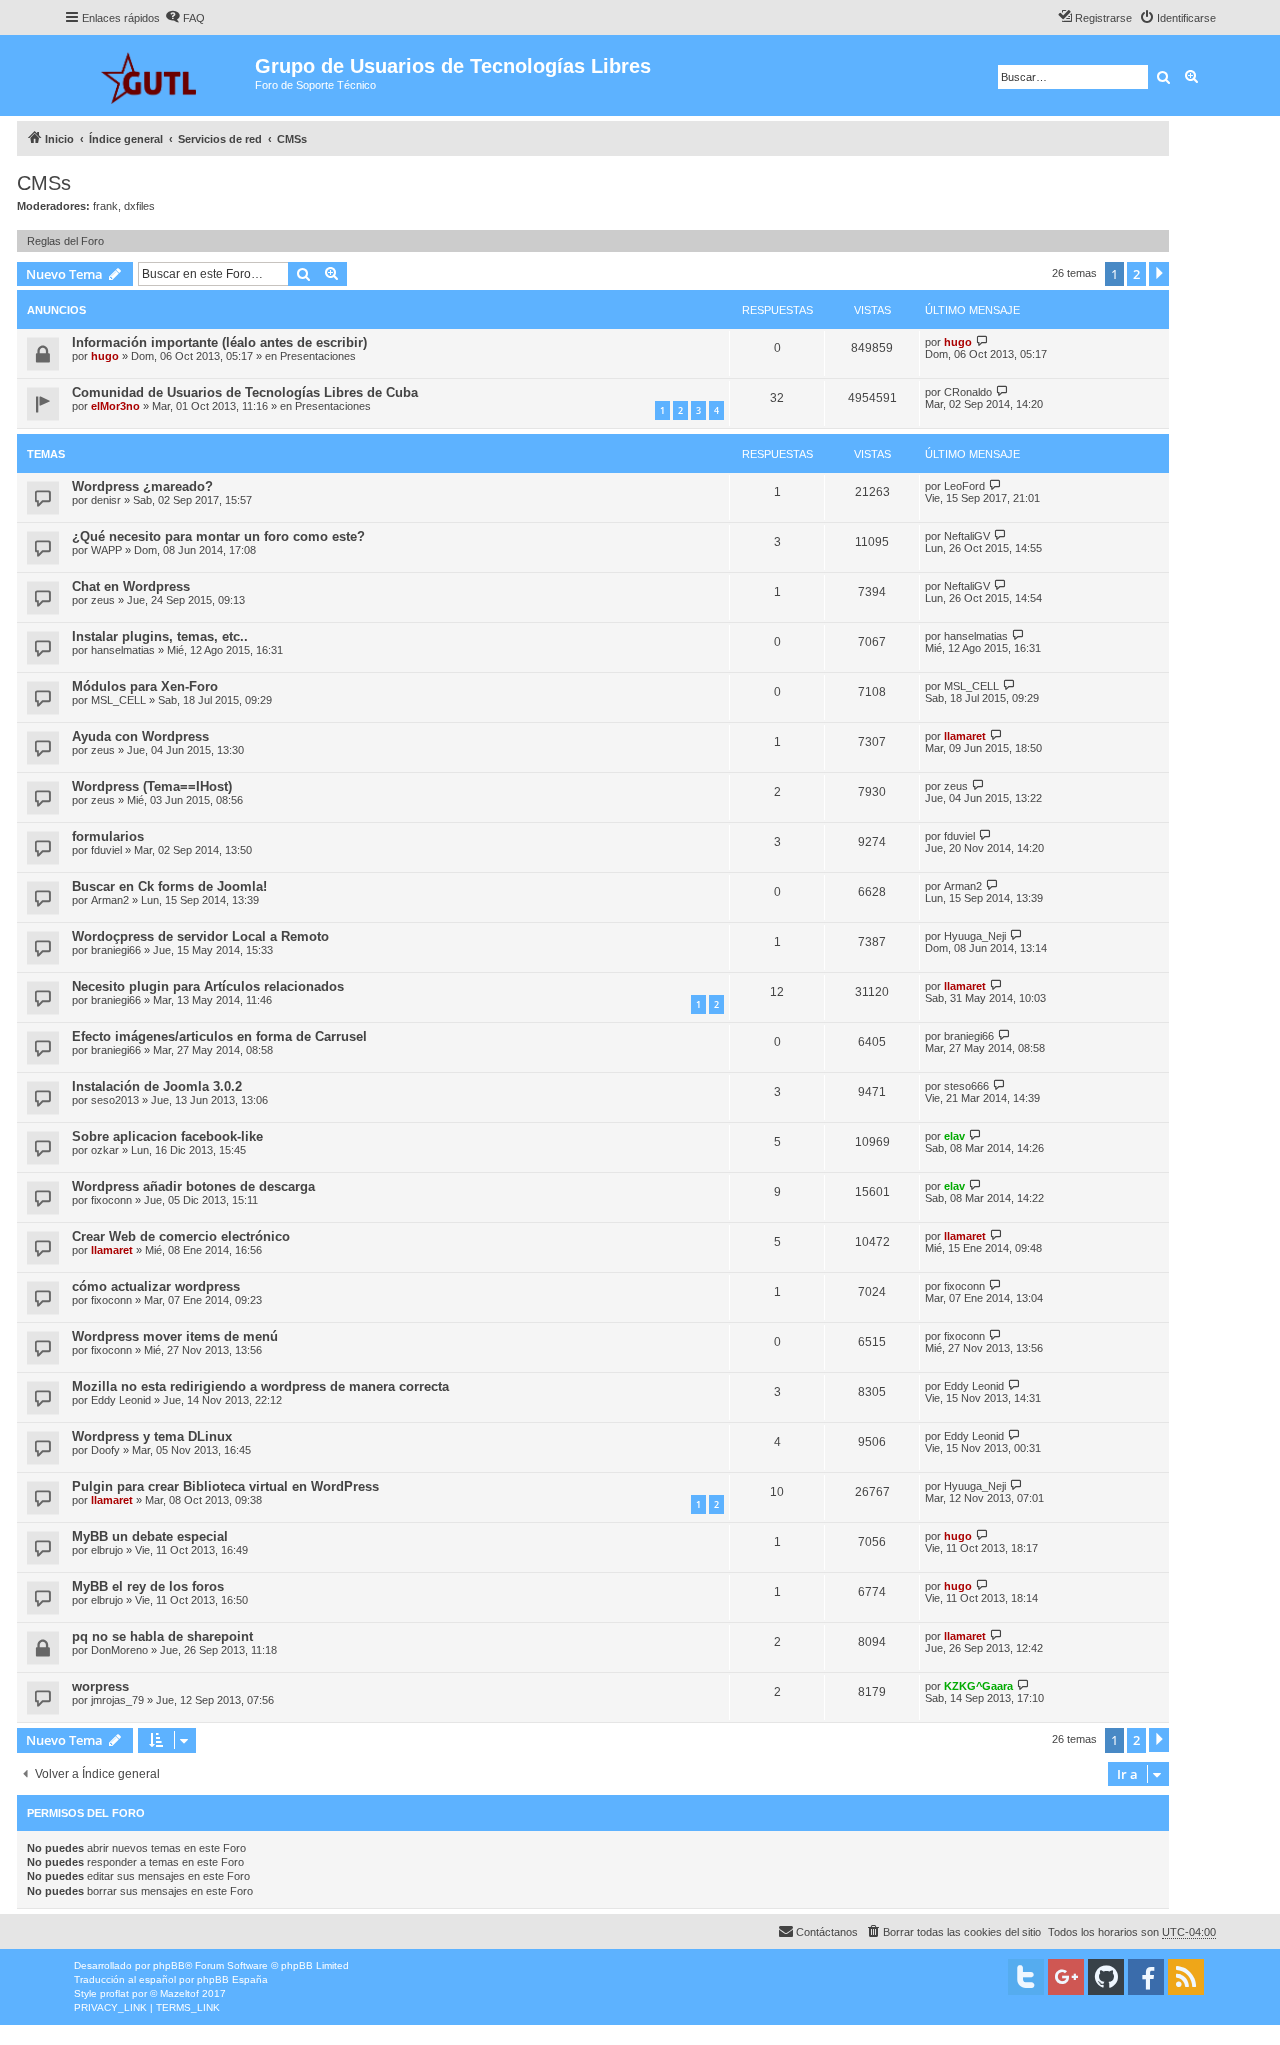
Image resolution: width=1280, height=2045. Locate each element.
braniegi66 (116, 950)
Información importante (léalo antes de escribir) (219, 342)
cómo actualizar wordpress (156, 1286)
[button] (1159, 274)
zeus (103, 600)
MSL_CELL (118, 700)
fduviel (106, 850)
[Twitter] (1026, 1977)
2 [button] (1136, 274)
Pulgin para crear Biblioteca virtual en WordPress (225, 1486)
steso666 (966, 1086)
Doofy (105, 1450)
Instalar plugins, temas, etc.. (160, 636)
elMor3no (115, 406)
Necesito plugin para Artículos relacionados (208, 986)
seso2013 (115, 1100)
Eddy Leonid (121, 1400)
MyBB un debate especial (150, 1536)
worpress (100, 1686)
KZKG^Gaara (978, 1686)
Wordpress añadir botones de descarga (193, 1186)
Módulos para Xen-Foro (145, 686)
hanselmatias (123, 650)
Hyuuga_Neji (975, 936)
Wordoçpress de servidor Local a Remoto (200, 936)
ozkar (105, 1150)
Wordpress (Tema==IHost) (152, 786)
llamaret (965, 736)
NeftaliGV (967, 536)
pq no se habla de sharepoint (162, 1636)
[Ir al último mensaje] (982, 341)
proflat (114, 1993)
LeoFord (964, 486)
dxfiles (139, 206)
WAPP (106, 550)
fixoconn (111, 1200)
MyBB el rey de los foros (148, 1586)
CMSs (44, 183)
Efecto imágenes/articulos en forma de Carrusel (219, 1036)
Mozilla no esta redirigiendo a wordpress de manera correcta (260, 1386)
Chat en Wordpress (131, 586)
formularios (108, 836)
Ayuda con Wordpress (140, 736)
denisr (106, 500)
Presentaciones (318, 356)
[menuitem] (185, 18)
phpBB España (232, 1979)
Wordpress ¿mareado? (142, 486)
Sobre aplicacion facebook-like (167, 1136)
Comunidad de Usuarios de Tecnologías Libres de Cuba (245, 392)
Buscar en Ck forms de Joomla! (169, 886)
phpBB (169, 1965)
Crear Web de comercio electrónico (181, 1236)
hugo (105, 356)
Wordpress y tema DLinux (152, 1436)
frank (105, 206)
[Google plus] (1066, 1977)
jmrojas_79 (117, 1700)
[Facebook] (1146, 1977)
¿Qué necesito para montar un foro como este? (218, 536)
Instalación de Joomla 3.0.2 (157, 1086)
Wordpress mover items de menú (175, 1336)
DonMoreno (119, 1650)
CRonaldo (968, 392)
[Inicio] (159, 75)
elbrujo (107, 1550)
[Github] (1106, 1977)
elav (954, 1136)
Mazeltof (179, 1993)
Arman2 (110, 900)
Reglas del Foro (65, 241)
